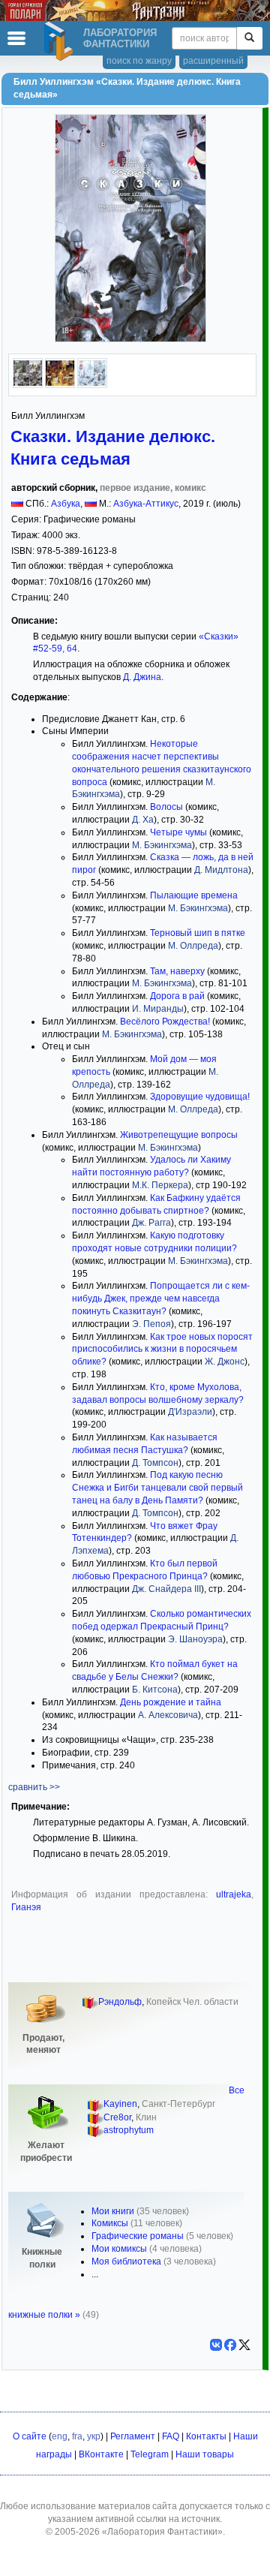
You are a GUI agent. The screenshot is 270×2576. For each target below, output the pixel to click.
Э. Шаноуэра (195, 1639)
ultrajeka (234, 1894)
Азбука (66, 504)
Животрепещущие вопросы (179, 1135)
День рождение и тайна (171, 1702)
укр (94, 2436)
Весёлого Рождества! (165, 1022)
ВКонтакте (101, 2454)
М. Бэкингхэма (162, 845)
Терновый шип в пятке (198, 933)
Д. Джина (142, 677)
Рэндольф (120, 2002)
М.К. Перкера (160, 1185)
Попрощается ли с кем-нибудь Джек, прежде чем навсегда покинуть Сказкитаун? (161, 1299)
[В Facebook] (230, 2345)
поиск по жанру (139, 61)
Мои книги (113, 2211)
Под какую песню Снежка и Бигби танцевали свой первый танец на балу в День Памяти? (157, 1488)
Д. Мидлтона (221, 870)
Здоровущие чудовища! (200, 1097)
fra (77, 2436)
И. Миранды (158, 1009)
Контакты (206, 2436)
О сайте (30, 2436)
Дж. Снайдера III (166, 1589)
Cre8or (117, 2117)
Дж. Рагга (151, 1223)
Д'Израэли (190, 1412)
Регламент (133, 2436)
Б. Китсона (155, 1690)
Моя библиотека (126, 2262)
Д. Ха (143, 820)
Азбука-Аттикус (146, 504)
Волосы (166, 807)
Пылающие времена (194, 895)
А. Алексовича (168, 1715)
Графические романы (138, 2236)
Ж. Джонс (225, 1362)
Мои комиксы (119, 2249)
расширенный (213, 61)
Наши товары (205, 2454)
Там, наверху (177, 971)
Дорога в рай (177, 996)
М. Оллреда (193, 946)
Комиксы (110, 2223)
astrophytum (129, 2130)
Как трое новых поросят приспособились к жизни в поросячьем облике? (162, 1350)
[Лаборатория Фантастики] (61, 41)
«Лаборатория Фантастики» (162, 2532)
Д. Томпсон (155, 1463)
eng (60, 2436)
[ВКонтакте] (216, 2345)
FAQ (171, 2436)
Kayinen (120, 2104)
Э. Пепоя (151, 1324)
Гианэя (26, 1907)
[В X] (244, 2345)
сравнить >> (34, 1787)
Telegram (150, 2454)
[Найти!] (249, 38)
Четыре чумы (178, 832)
